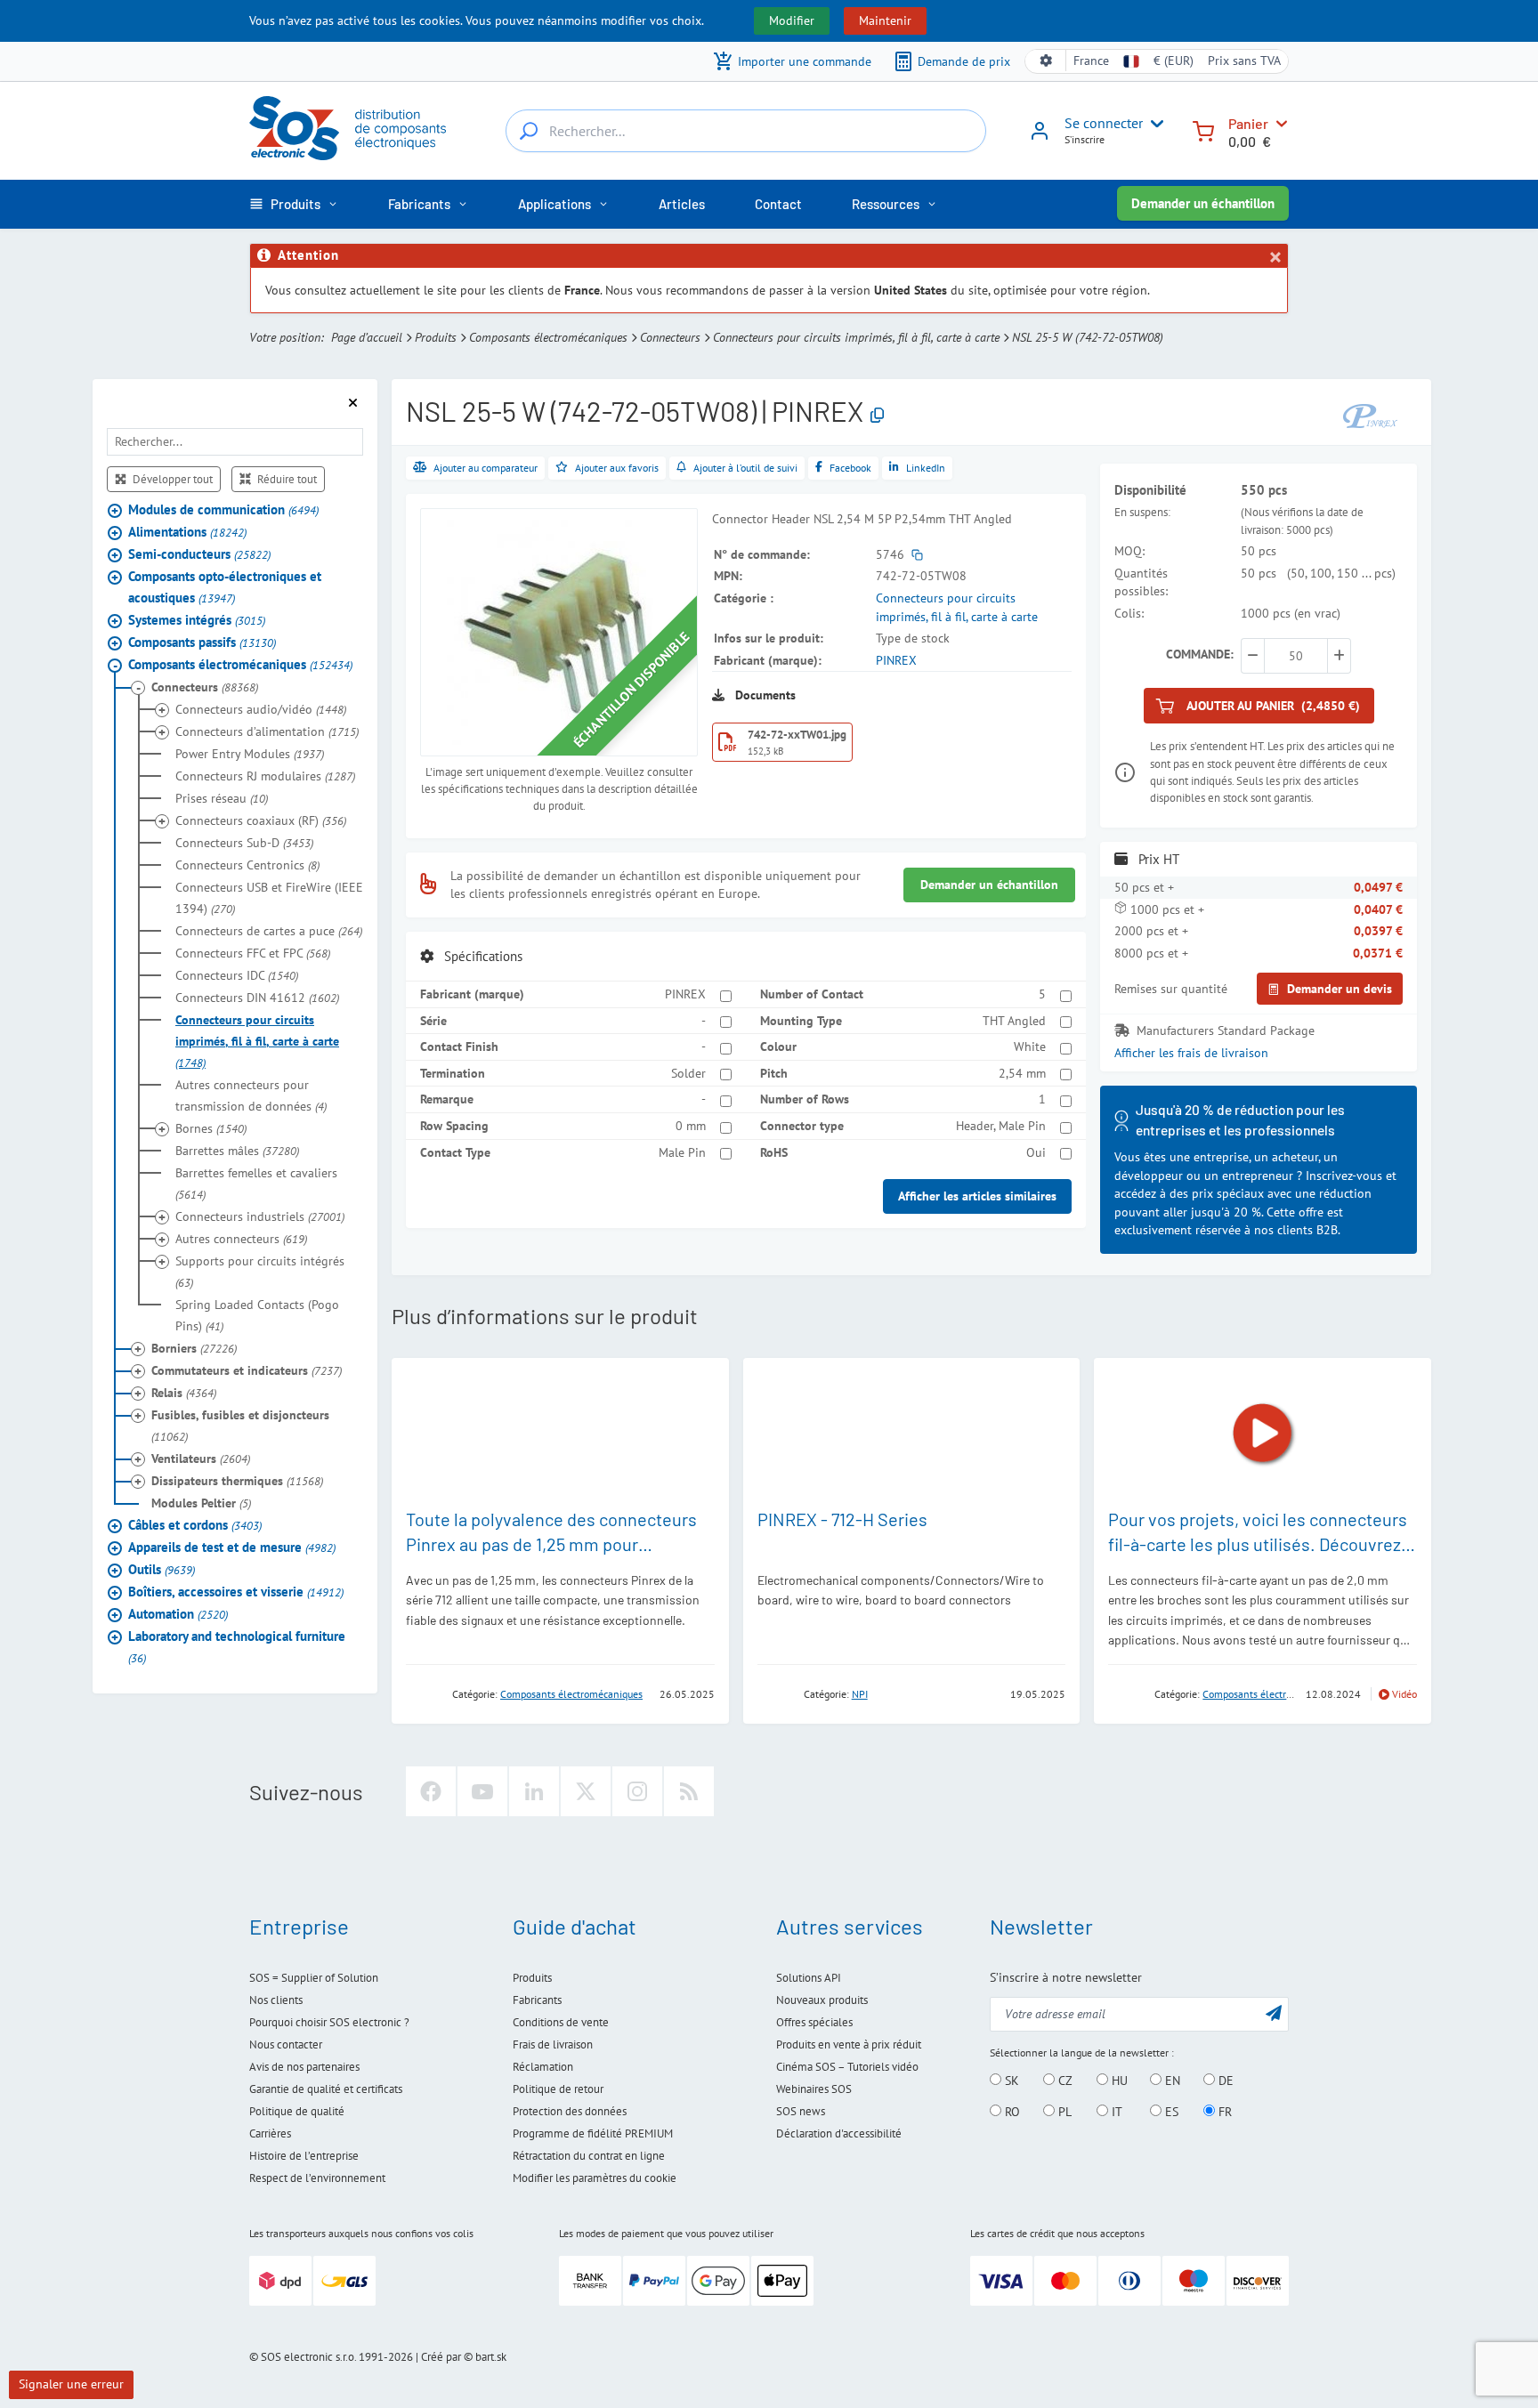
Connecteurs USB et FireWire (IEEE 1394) (269, 898)
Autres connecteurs (241, 1239)
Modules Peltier (201, 1503)
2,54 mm (1022, 1073)
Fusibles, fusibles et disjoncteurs (240, 1426)
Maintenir (885, 20)
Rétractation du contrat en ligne (589, 2156)
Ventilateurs (201, 1459)
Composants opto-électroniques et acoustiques (225, 587)
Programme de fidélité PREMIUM (593, 2133)
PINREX (896, 660)
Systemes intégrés (197, 620)
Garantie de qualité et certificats (326, 2089)
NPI (860, 1694)
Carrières (270, 2133)
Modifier (792, 20)
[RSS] (689, 1791)
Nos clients (276, 2000)
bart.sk (491, 2357)
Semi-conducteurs (199, 554)
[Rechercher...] (529, 131)
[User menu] (1153, 124)
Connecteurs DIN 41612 (257, 998)
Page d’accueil (367, 337)
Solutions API (809, 1978)
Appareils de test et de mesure (232, 1547)
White (1030, 1046)
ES (1170, 2112)
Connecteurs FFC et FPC (253, 953)
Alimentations (187, 532)
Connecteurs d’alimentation (267, 731)
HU (1118, 2081)
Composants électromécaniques (548, 337)
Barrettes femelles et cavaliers (256, 1184)
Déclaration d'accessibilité (839, 2133)
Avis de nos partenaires (304, 2067)
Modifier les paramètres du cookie (595, 2178)
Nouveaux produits (822, 2000)
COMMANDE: (1200, 654)
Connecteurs (670, 337)
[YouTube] (482, 1791)
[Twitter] (586, 1791)
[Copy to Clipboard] (877, 415)
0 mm (691, 1126)
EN (1171, 2081)
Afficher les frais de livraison (1191, 1053)
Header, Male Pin (1001, 1126)
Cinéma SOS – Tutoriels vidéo (847, 2067)
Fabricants (537, 2000)
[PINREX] (1372, 414)
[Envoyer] (1274, 2012)
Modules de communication (223, 509)
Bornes (211, 1128)
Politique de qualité (297, 2111)
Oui (1036, 1152)
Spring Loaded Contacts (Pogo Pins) (257, 1315)
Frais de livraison (553, 2044)
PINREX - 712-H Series (842, 1519)
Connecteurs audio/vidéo (261, 709)
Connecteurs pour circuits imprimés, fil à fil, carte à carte (856, 337)
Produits (436, 337)
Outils (162, 1569)
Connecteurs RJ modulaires (265, 776)
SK (1010, 2081)
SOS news (801, 2111)
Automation (178, 1614)
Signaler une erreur (71, 2384)
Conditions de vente (561, 2022)
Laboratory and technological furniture (237, 1647)
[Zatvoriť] (1275, 257)
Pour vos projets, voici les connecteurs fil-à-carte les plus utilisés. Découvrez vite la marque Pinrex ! (1258, 1544)
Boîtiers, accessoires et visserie (236, 1592)
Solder (688, 1073)
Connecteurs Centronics (247, 865)
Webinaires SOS (814, 2089)
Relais (184, 1393)
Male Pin (682, 1152)
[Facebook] (431, 1791)
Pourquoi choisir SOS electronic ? (329, 2022)
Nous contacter (286, 2044)
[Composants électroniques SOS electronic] (348, 128)
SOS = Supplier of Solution (314, 1978)
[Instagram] (637, 1791)
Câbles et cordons (195, 1525)
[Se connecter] (1040, 137)
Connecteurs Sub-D (244, 843)
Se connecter (1104, 123)
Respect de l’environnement (317, 2178)
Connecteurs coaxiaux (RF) (261, 820)
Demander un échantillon (1203, 203)
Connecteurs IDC (237, 975)
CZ (1064, 2081)
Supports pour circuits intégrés (260, 1272)
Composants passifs (202, 642)
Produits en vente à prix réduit (849, 2044)
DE (1224, 2081)
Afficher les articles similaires (977, 1196)
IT (1115, 2112)
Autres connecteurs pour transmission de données (251, 1095)
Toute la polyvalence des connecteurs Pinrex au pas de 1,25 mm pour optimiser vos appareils (551, 1544)
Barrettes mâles (237, 1151)
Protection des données (570, 2111)
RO (1011, 2112)
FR (1223, 2112)
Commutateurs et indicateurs (247, 1370)
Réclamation (543, 2067)
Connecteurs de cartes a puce (269, 931)
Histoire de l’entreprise (304, 2156)
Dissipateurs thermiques (237, 1481)
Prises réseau (222, 798)
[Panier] (1203, 129)
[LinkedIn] (534, 1791)
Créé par (441, 2357)
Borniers (194, 1348)
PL (1063, 2112)
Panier (1248, 123)
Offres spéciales (814, 2022)
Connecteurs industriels (260, 1216)
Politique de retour (558, 2089)
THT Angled (1014, 1021)
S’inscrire (1085, 139)
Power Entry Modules (250, 754)
